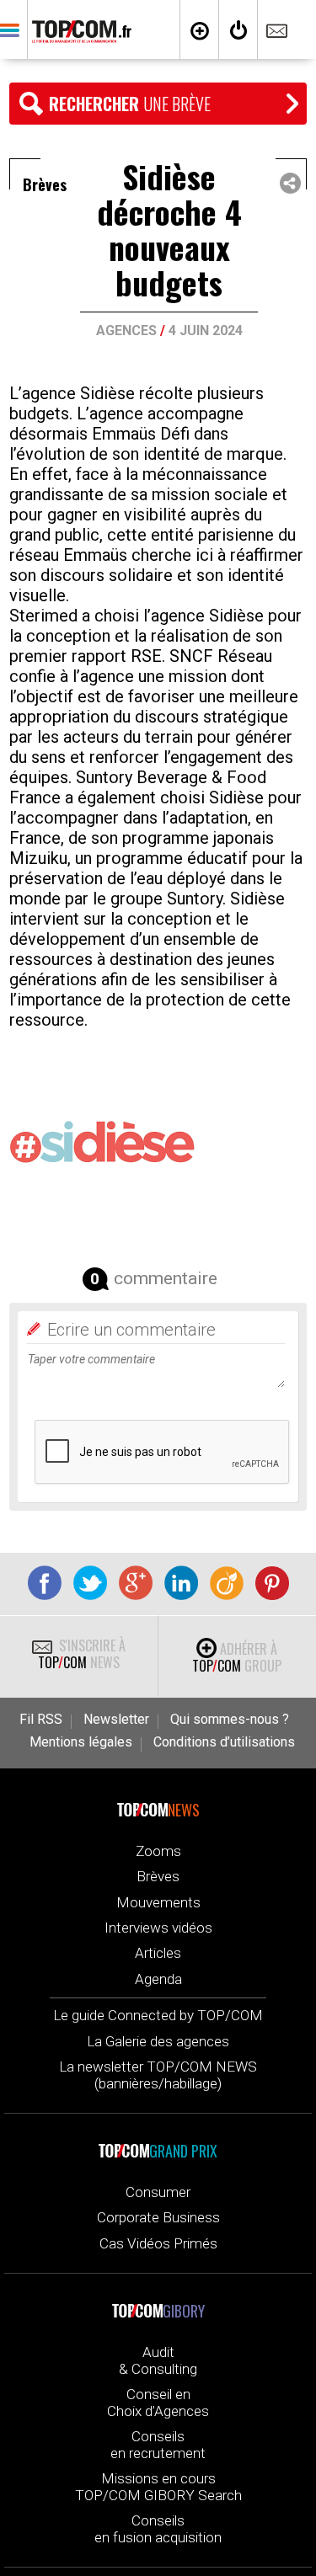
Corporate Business (158, 2217)
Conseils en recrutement (158, 2445)
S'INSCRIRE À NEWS (82, 1654)
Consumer (158, 2192)
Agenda (158, 1979)
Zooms (158, 1851)
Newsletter (116, 1720)
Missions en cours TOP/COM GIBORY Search (158, 2487)
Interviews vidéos (158, 1928)
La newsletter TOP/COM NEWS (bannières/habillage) (158, 2075)
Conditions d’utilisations (224, 1742)
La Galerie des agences (158, 2041)
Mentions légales (81, 1742)
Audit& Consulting (158, 2360)
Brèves (158, 1876)
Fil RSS (41, 1720)
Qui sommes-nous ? (230, 1720)
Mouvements (158, 1902)
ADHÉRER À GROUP (237, 1657)
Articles (158, 1953)
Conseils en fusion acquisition (158, 2529)
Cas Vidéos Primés (158, 2243)
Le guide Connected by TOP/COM (158, 2015)
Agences (126, 331)
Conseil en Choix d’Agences (158, 2403)
